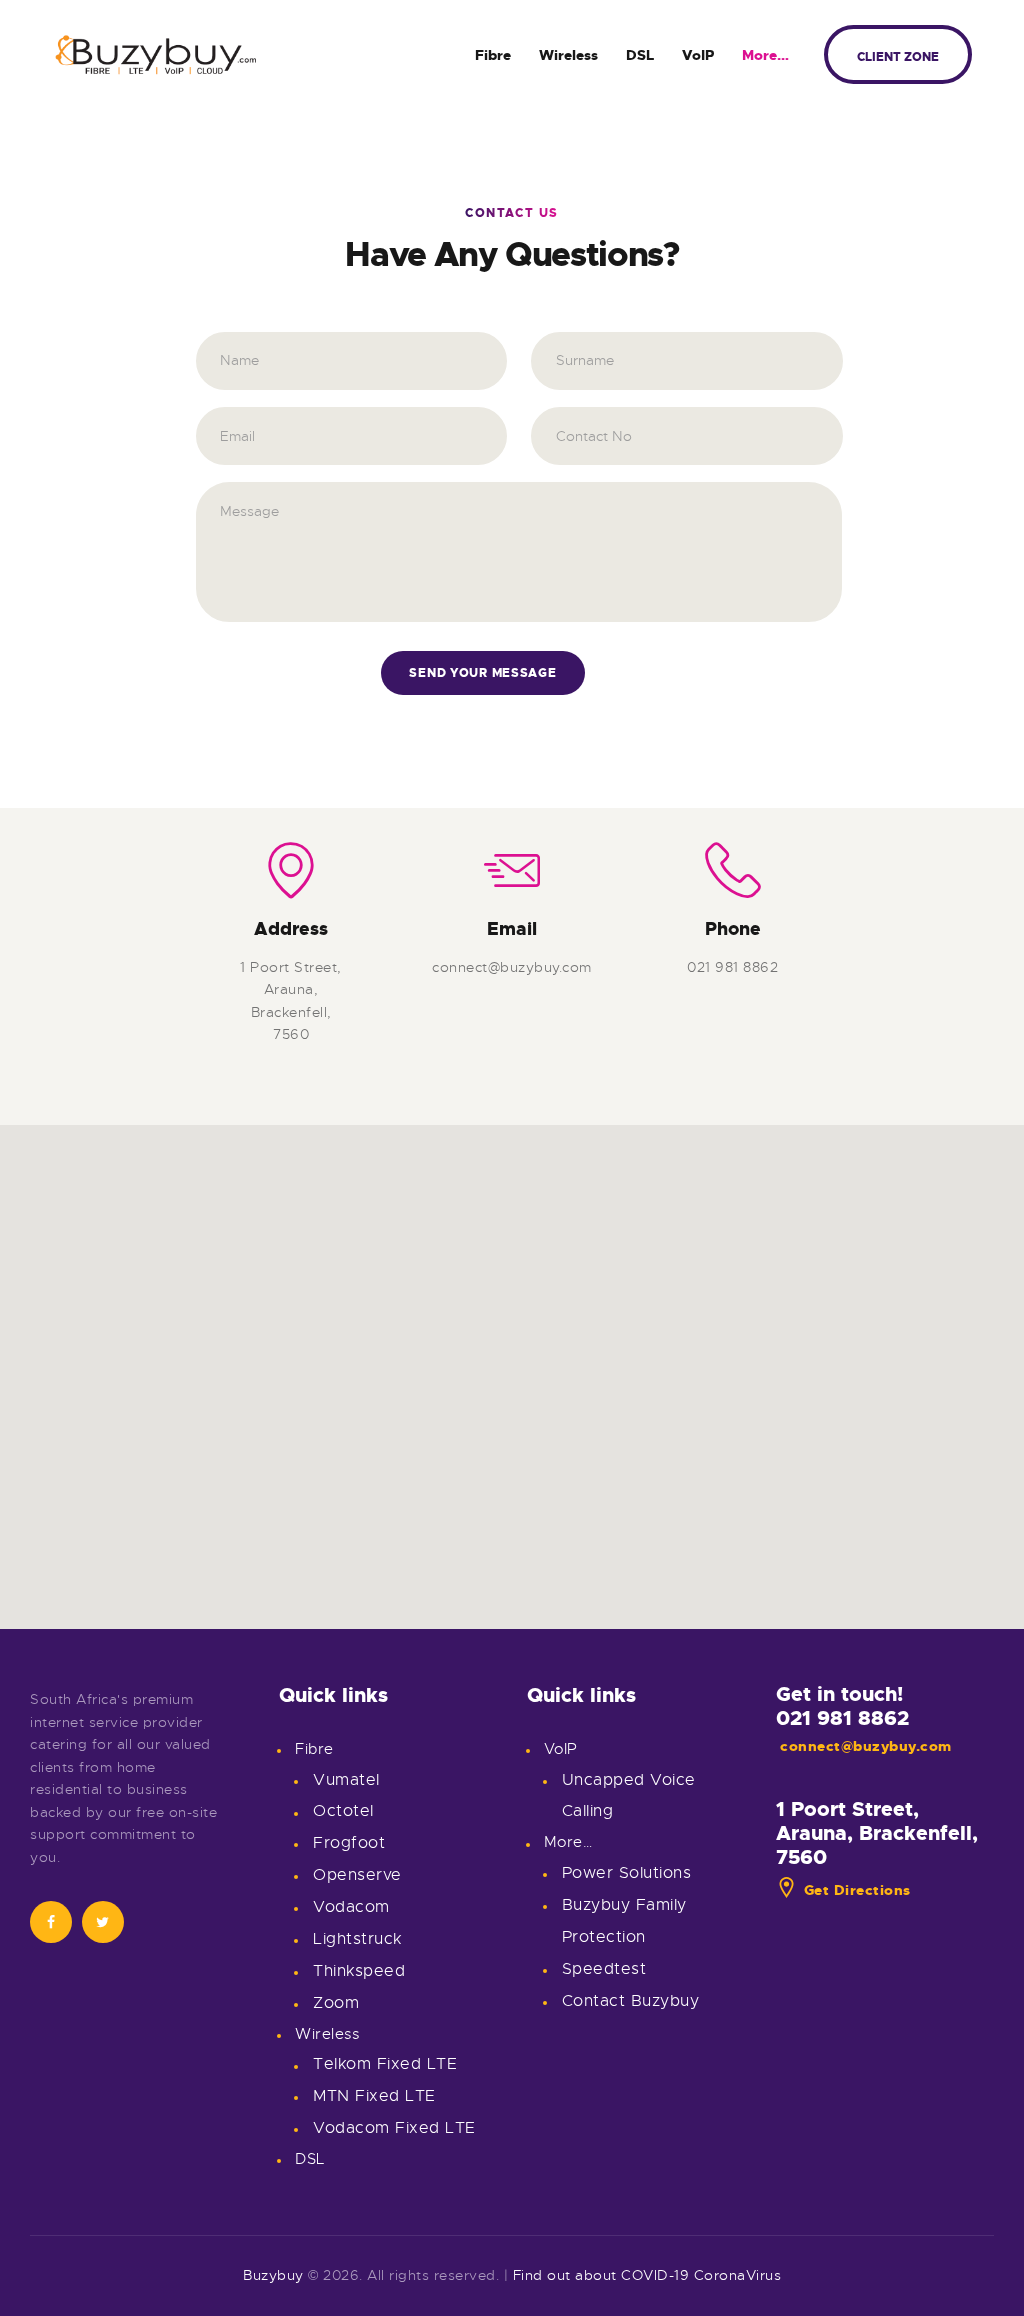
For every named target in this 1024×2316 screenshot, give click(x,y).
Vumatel (346, 1780)
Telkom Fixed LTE (385, 2064)
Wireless (327, 2034)
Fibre (314, 1749)
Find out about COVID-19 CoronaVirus (647, 2275)
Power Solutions (627, 1873)
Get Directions (857, 1890)
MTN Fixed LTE (374, 2096)
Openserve (357, 1875)
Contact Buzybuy (631, 2001)
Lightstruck (357, 1939)
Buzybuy (273, 2275)
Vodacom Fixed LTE (394, 2128)
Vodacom (351, 1907)
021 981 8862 (842, 1718)
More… (568, 1842)
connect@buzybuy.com (866, 1746)
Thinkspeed (359, 1971)
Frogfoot (349, 1843)
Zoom (336, 2003)
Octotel (343, 1811)
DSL (310, 2159)
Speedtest (604, 1969)
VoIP (561, 1749)
